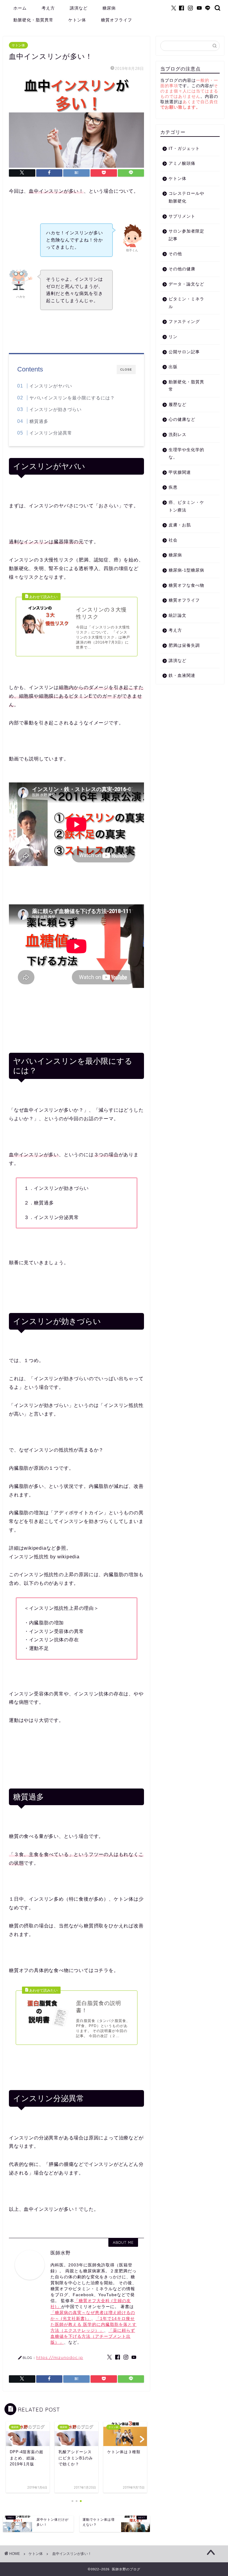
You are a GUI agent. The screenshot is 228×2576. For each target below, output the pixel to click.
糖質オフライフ (117, 20)
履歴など (178, 405)
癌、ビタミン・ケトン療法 (186, 506)
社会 (173, 540)
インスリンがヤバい (51, 386)
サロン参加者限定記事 (186, 235)
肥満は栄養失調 (184, 645)
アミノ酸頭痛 (182, 163)
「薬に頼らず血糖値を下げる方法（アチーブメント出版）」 (93, 2336)
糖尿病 (109, 8)
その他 (175, 254)
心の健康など (182, 419)
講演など (79, 8)
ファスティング (184, 322)
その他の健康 (182, 269)
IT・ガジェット (184, 149)
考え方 (48, 8)
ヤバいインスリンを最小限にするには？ (72, 398)
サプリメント (182, 216)
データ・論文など (186, 284)
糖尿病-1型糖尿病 (186, 570)
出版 (173, 367)
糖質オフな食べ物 (186, 585)
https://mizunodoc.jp (60, 2357)
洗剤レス (178, 435)
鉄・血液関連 (182, 676)
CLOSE (126, 370)
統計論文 (178, 615)
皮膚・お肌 (180, 525)
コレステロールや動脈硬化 (186, 197)
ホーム (20, 8)
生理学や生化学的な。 (186, 454)
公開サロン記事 (184, 352)
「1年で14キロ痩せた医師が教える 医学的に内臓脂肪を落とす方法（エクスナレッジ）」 (94, 2325)
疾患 (173, 487)
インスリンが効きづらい (56, 409)
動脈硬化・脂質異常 (33, 20)
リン (173, 337)
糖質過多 (39, 421)
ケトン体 (77, 20)
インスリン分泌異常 (51, 433)
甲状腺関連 (180, 472)
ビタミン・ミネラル (186, 303)
